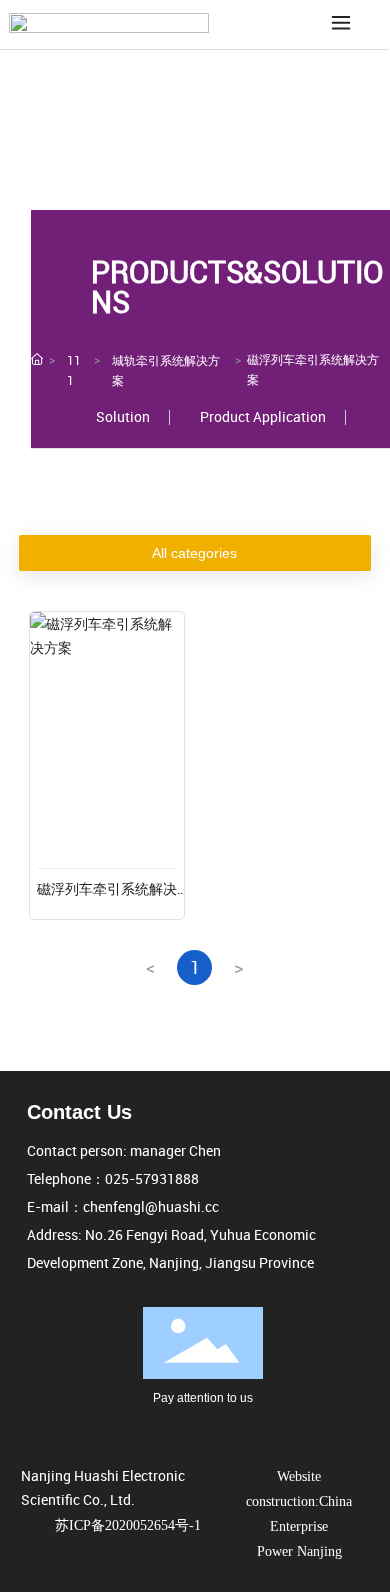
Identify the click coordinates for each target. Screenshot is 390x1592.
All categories (194, 553)
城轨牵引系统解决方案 (166, 370)
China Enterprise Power (305, 1526)
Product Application (263, 416)
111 (74, 370)
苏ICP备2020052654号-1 (128, 1525)
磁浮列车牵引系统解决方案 (107, 898)
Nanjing (319, 1551)
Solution (123, 416)
